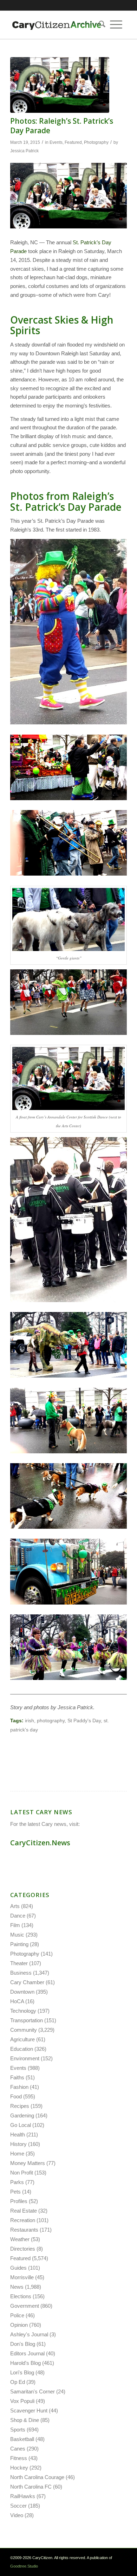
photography (51, 1721)
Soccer (18, 2506)
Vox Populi (22, 2401)
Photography (96, 142)
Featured (73, 142)
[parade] (60, 85)
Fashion (19, 2087)
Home (17, 2154)
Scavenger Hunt (29, 2411)
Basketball (22, 2439)
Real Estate (24, 2211)
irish (30, 1721)
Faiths (17, 2077)
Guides (18, 2268)
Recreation (23, 2220)
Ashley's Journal (29, 2334)
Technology (23, 2011)
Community (24, 2030)
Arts (15, 1906)
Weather (20, 2239)
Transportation (27, 2020)
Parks (17, 2182)
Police (17, 2315)
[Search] (100, 25)
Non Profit (22, 2173)
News (17, 2287)
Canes (18, 2449)
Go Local (21, 2125)
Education (22, 2049)
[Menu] (116, 25)
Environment (25, 2058)
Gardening (22, 2115)
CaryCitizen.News (40, 1843)
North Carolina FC (31, 2487)
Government (25, 2306)
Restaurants (24, 2230)
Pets (15, 2192)
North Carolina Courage (37, 2477)
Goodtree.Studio (24, 2566)
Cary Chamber (27, 1982)
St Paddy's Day (84, 1721)
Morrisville (22, 2277)
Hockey (19, 2468)
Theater (19, 1963)
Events (56, 142)
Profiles (19, 2201)
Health (18, 2135)
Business (21, 1973)
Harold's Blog (25, 2363)
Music (17, 1935)
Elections (21, 2296)
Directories (23, 2249)
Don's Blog (23, 2344)
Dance (18, 1916)
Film (15, 1925)
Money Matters (28, 2163)
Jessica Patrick (24, 151)
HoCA (17, 2001)
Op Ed (18, 2382)
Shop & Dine (25, 2420)
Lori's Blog (22, 2372)
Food (16, 2096)
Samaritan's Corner (32, 2391)
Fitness (19, 2458)
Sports (18, 2430)
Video (17, 2515)
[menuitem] (100, 25)
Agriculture (22, 2039)
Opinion (19, 2325)
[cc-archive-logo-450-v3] (57, 25)
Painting (19, 1944)
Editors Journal (27, 2353)
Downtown (22, 1992)
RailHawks (23, 2496)
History (18, 2144)
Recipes (20, 2106)
